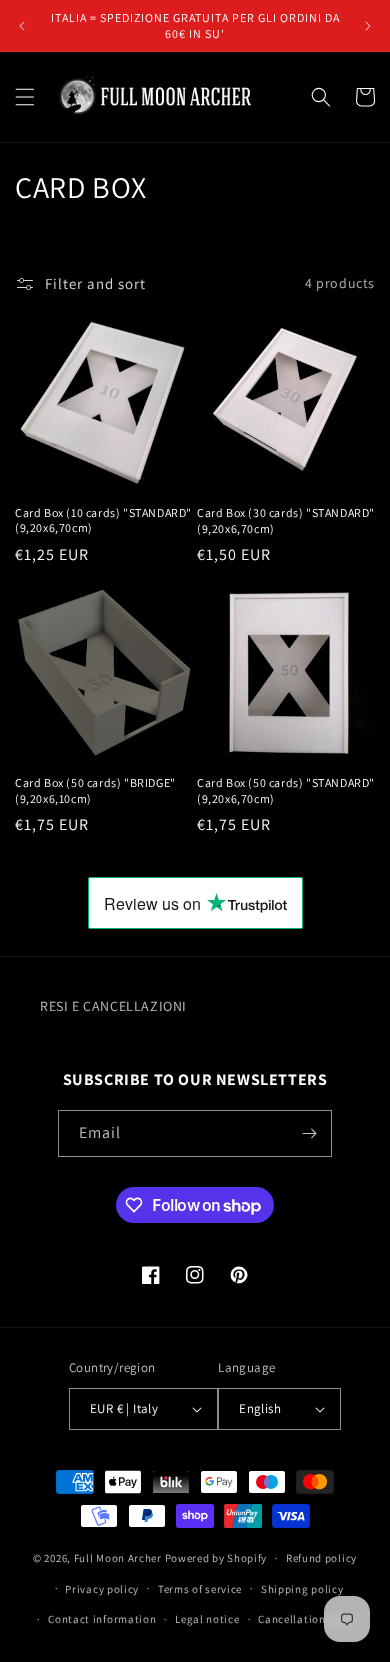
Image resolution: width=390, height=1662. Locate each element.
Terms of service (200, 1589)
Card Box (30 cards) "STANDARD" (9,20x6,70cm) (286, 520)
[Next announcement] (368, 26)
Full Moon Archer (118, 1558)
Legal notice (207, 1619)
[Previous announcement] (22, 26)
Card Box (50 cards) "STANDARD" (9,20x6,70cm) (286, 790)
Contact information (102, 1619)
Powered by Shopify (216, 1558)
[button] (25, 97)
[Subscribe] (309, 1133)
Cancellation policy (309, 1619)
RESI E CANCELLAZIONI (113, 1006)
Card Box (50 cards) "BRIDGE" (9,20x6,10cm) (95, 790)
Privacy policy (102, 1589)
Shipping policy (302, 1589)
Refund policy (321, 1558)
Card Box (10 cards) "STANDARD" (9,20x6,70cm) (103, 520)
